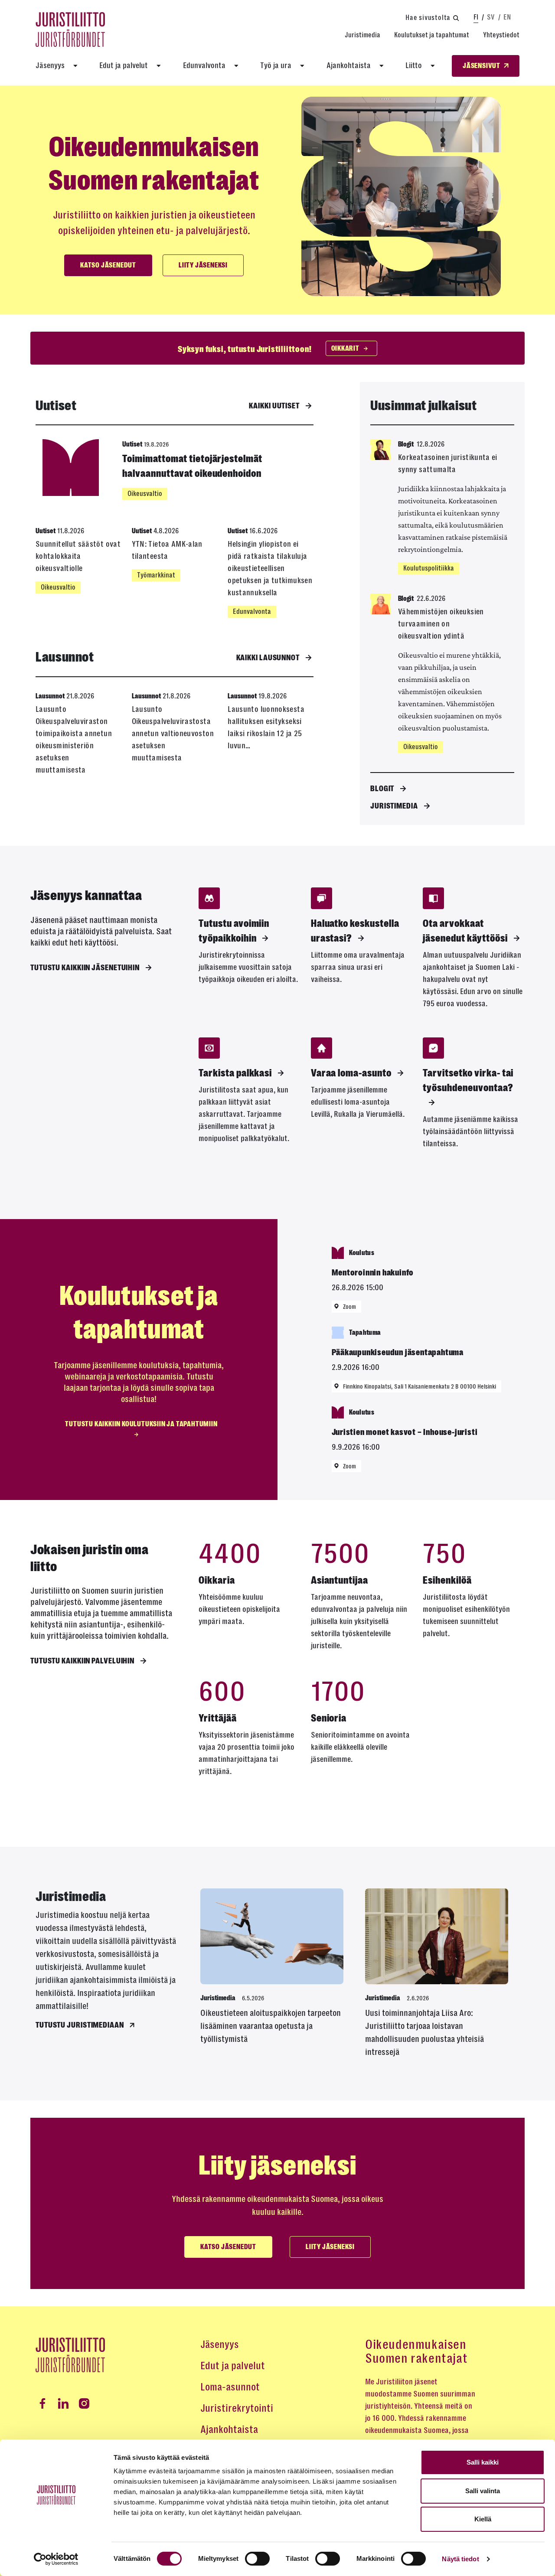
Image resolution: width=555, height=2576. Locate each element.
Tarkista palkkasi (235, 1073)
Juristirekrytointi (237, 2408)
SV (491, 17)
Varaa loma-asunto (351, 1073)
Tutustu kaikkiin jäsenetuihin (85, 968)
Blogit (382, 789)
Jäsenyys (50, 65)
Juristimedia (362, 35)
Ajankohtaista (349, 65)
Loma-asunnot (230, 2387)
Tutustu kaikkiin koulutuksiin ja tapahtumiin (141, 1424)
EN (507, 17)
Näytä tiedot (460, 2559)
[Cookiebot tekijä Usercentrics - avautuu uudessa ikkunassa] (56, 2559)
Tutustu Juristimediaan (80, 2025)
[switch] (257, 2559)
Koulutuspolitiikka (429, 568)
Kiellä (483, 2519)
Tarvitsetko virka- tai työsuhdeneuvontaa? (468, 1080)
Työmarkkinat (156, 575)
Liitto (414, 65)
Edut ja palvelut (124, 65)
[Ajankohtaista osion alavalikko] (382, 66)
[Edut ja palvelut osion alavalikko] (159, 66)
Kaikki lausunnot (268, 658)
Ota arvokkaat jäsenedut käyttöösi (465, 931)
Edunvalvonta (204, 65)
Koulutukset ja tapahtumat (432, 35)
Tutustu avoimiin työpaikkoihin (234, 931)
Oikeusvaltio (145, 494)
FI (476, 17)
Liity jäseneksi (203, 265)
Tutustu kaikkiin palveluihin (82, 1661)
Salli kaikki (483, 2462)
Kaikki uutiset (274, 406)
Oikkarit (345, 349)
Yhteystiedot (501, 35)
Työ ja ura (276, 65)
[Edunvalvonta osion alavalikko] (236, 66)
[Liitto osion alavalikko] (433, 66)
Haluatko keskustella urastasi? (355, 931)
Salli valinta (483, 2491)
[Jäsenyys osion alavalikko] (75, 66)
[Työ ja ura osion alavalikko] (302, 66)
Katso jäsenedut (108, 265)
